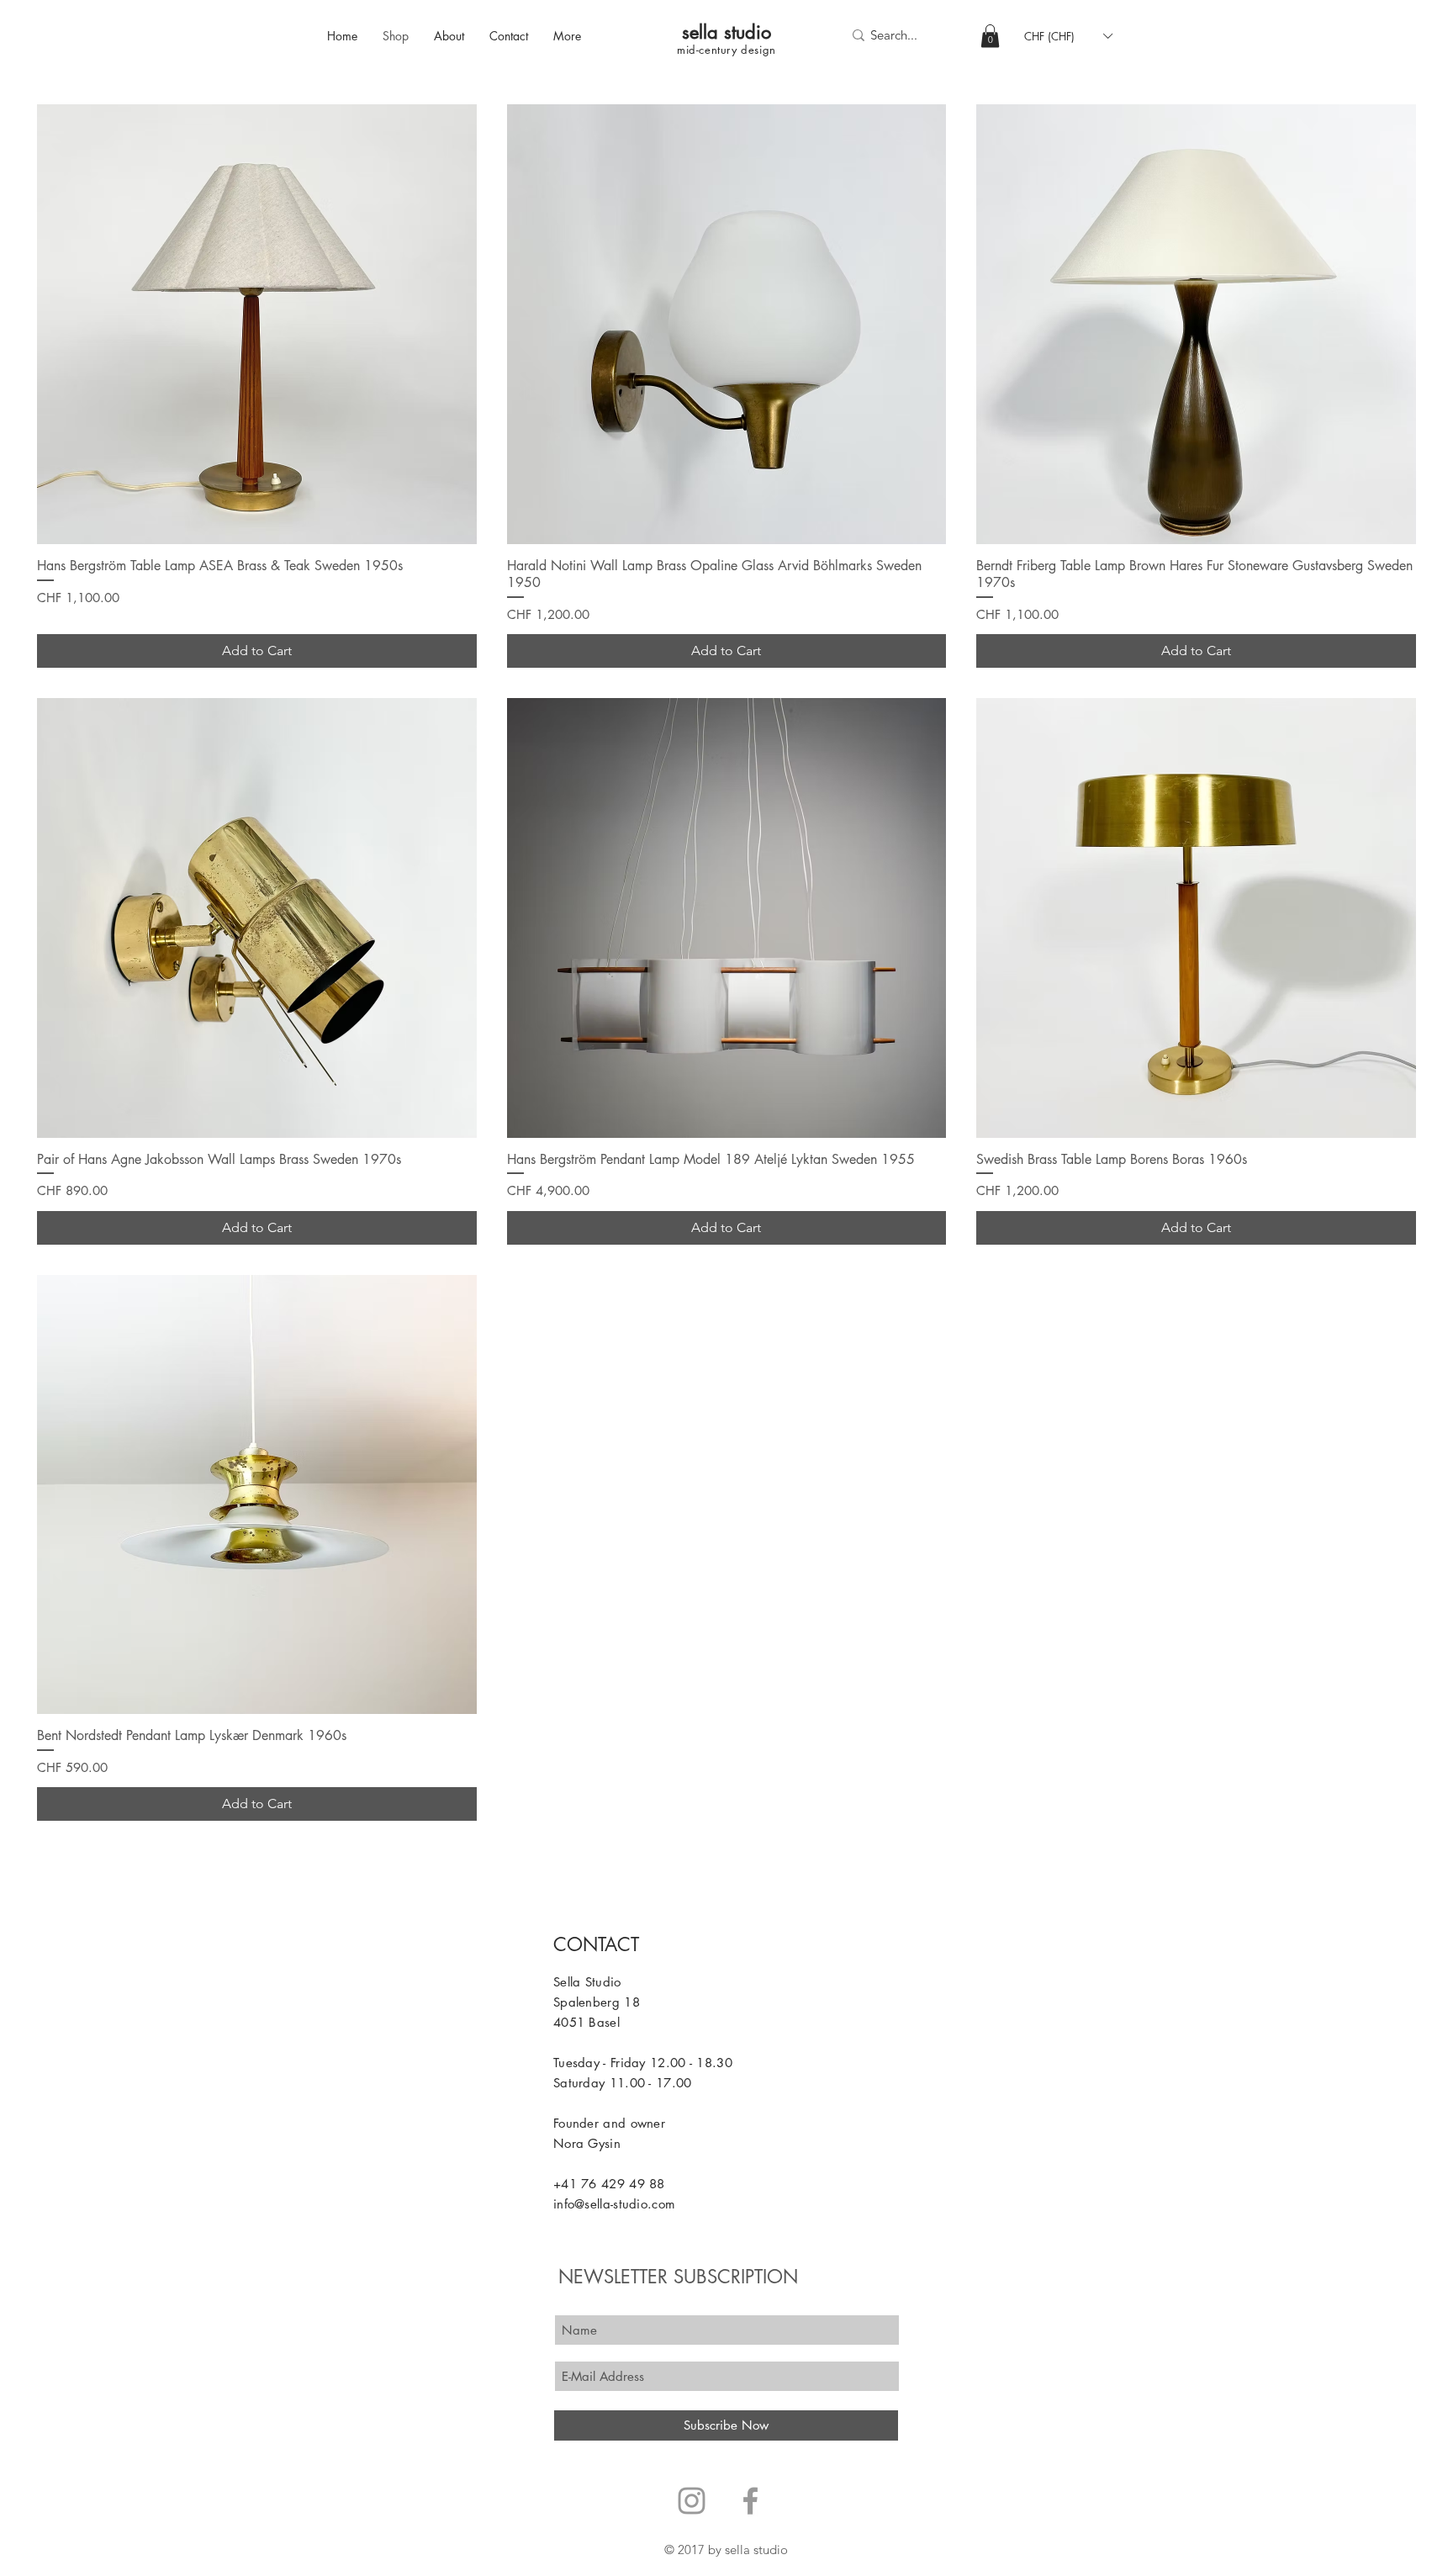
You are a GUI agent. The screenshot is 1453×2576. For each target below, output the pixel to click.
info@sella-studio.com (614, 2204)
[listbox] (1068, 36)
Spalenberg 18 (597, 2002)
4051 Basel (586, 2022)
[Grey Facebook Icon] (750, 2501)
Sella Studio (587, 1982)
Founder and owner (609, 2123)
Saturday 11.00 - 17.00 (623, 2083)
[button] (990, 36)
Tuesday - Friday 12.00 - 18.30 (643, 2063)
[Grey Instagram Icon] (692, 2501)
